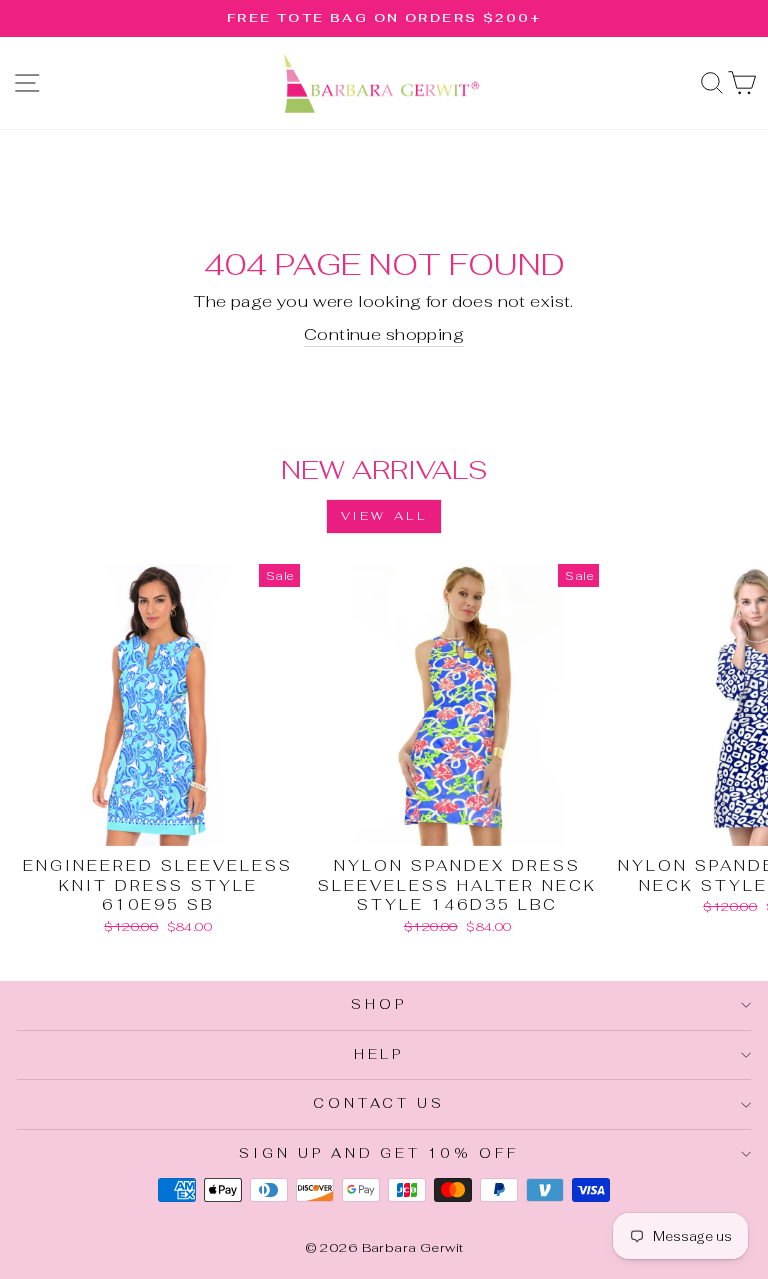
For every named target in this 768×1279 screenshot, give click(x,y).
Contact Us (379, 1103)
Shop (379, 1004)
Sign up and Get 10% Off (379, 1153)
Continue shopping (384, 334)
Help (379, 1054)
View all (384, 516)
